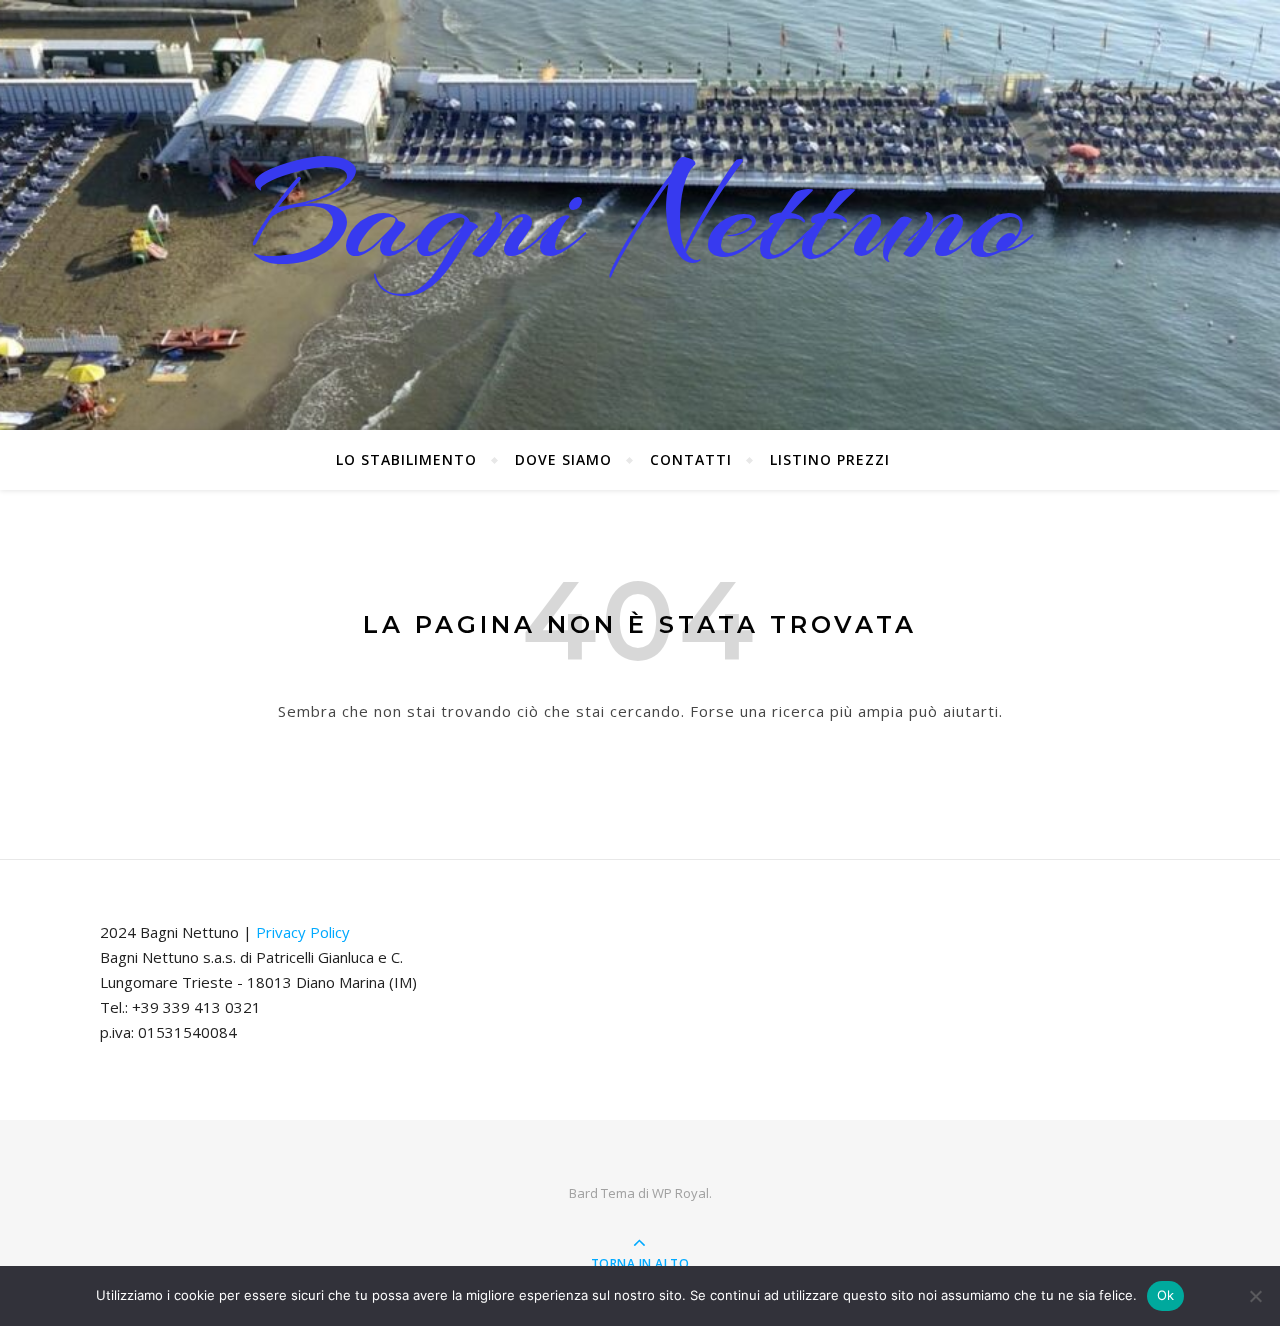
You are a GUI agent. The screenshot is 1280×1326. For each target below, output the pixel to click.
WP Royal (680, 1193)
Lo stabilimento (406, 459)
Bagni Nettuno (640, 215)
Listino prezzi (830, 459)
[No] (1255, 1296)
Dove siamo (563, 459)
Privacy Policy (303, 932)
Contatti (691, 459)
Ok (1166, 1295)
